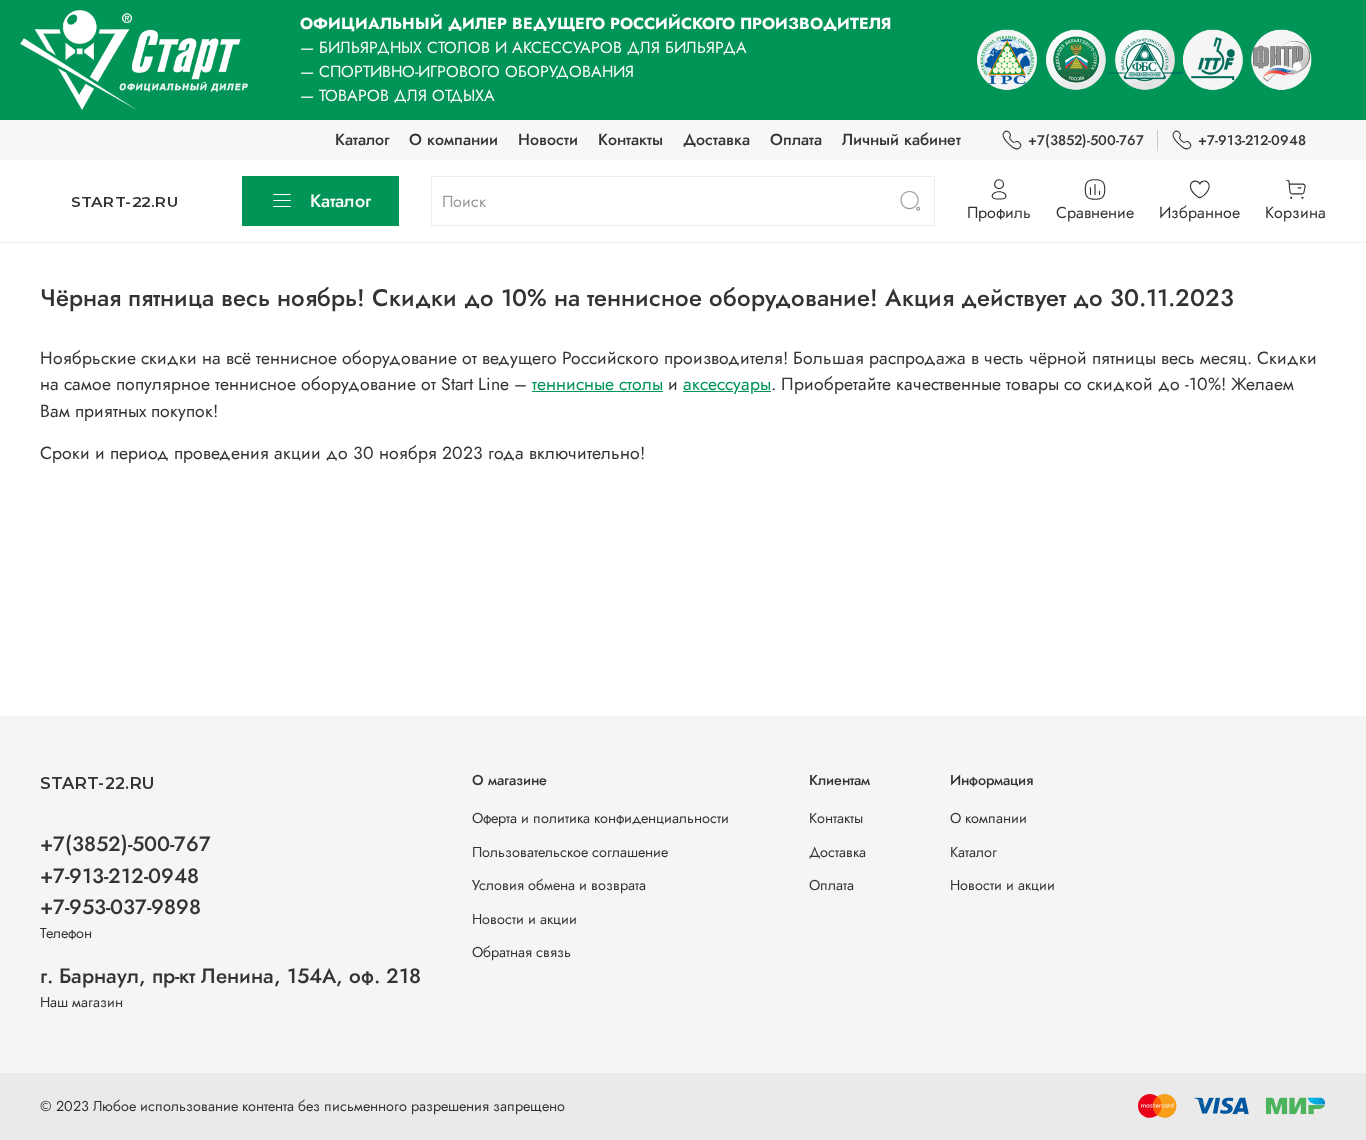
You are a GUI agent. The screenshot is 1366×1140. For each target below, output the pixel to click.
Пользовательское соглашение (570, 852)
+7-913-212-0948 (1252, 140)
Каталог (362, 139)
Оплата (796, 139)
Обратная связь (521, 952)
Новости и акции (524, 919)
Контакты (630, 139)
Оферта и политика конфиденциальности (600, 818)
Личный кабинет (901, 139)
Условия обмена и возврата (559, 885)
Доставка (716, 139)
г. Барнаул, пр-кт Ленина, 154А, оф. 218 (230, 976)
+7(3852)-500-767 (1086, 140)
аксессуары (727, 384)
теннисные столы (597, 384)
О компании (453, 139)
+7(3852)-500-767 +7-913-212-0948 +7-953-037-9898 (125, 875)
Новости (548, 139)
